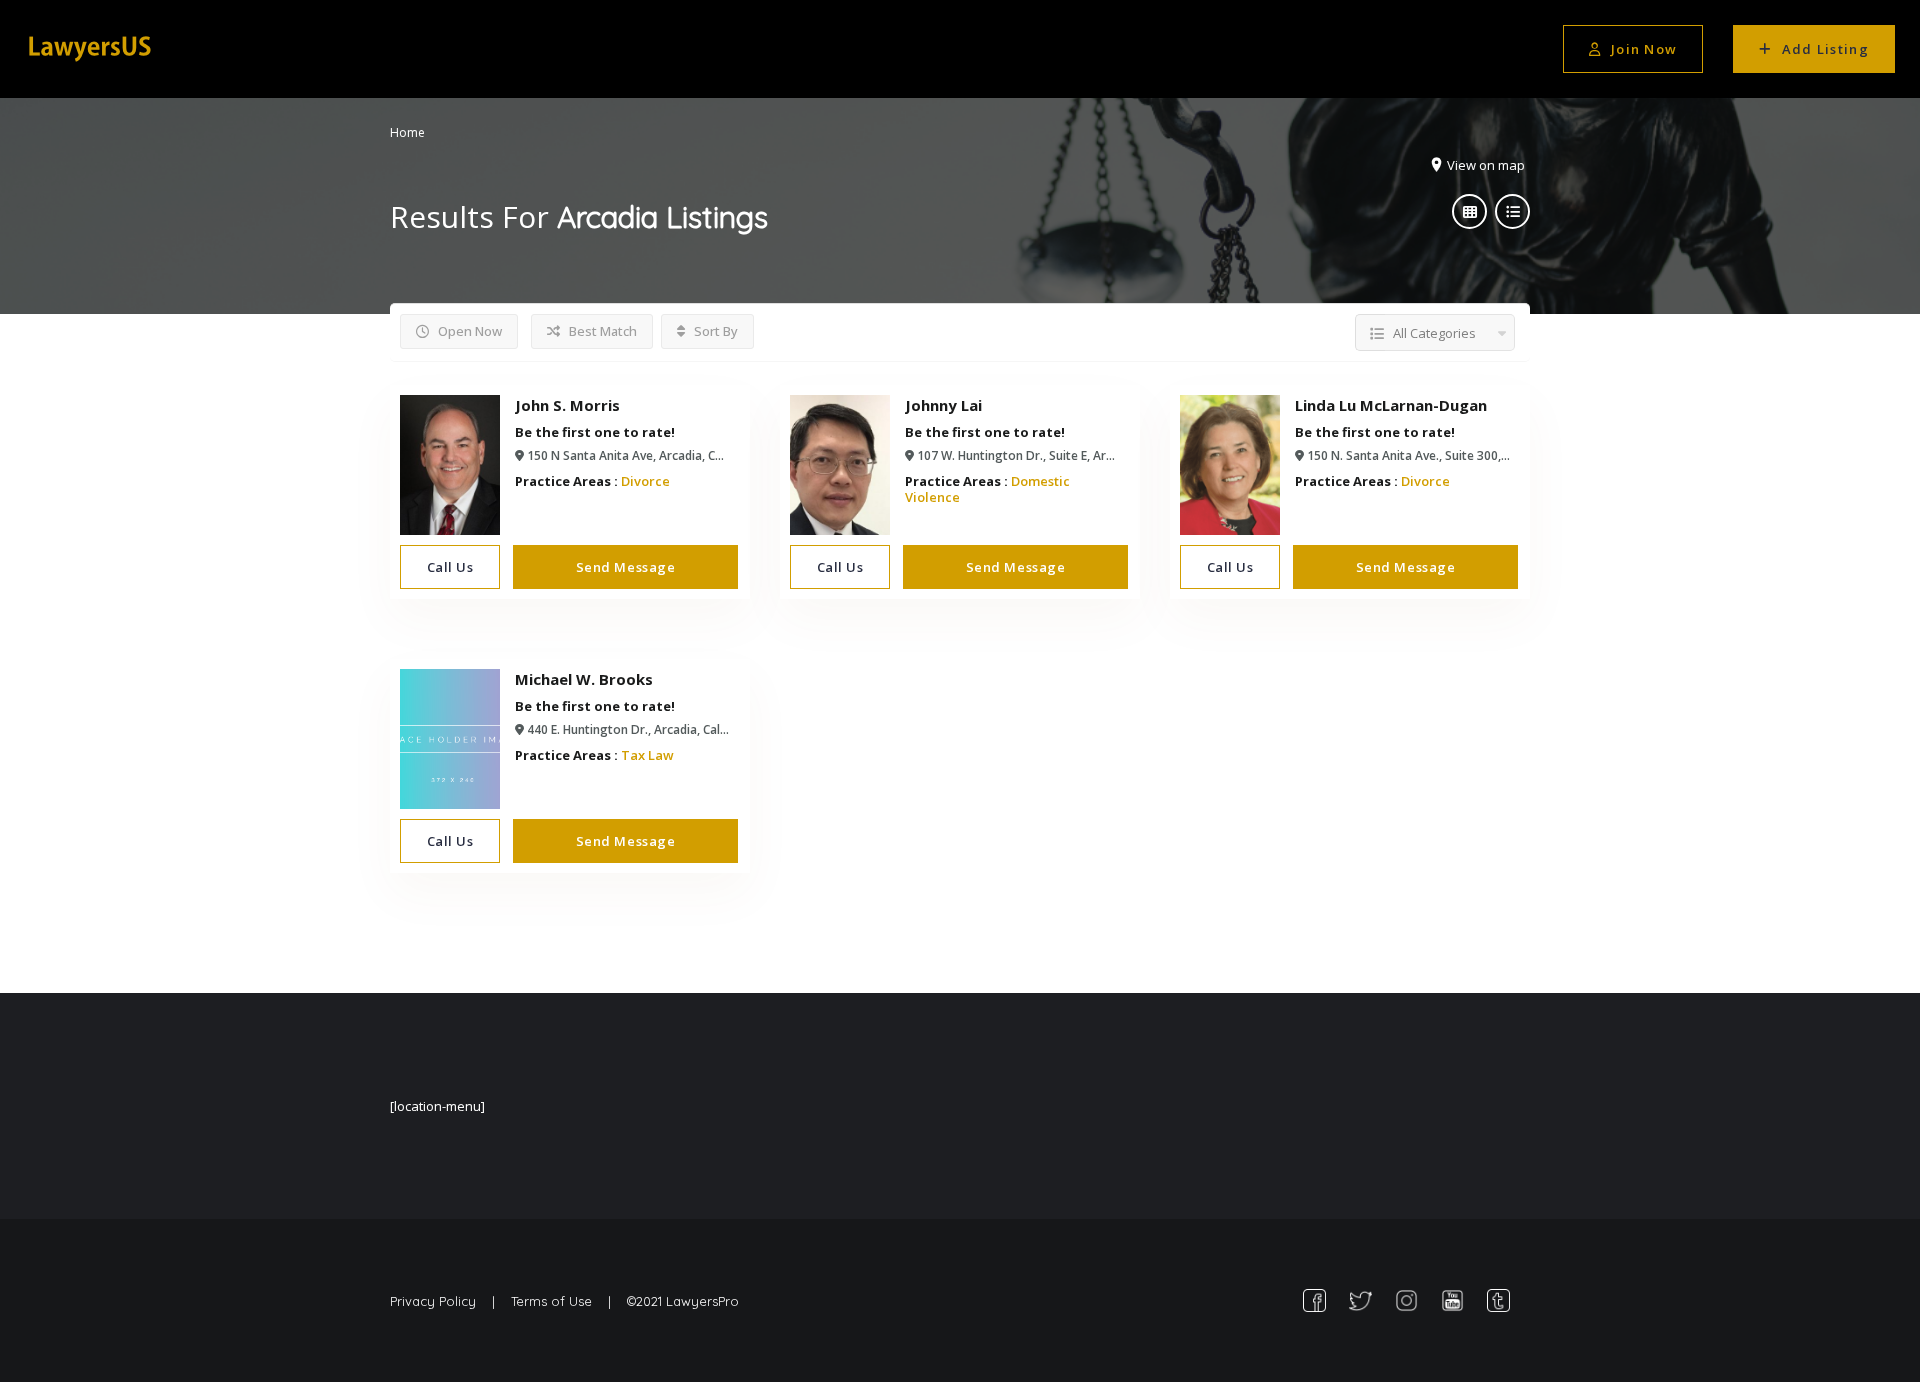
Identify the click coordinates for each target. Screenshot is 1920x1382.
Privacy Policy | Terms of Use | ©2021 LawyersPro (564, 1301)
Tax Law (647, 755)
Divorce (645, 481)
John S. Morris (567, 405)
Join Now (1644, 49)
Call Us (450, 567)
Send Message (625, 567)
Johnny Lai (943, 405)
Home (407, 132)
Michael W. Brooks (584, 679)
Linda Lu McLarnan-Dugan (1391, 405)
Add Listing (1825, 49)
